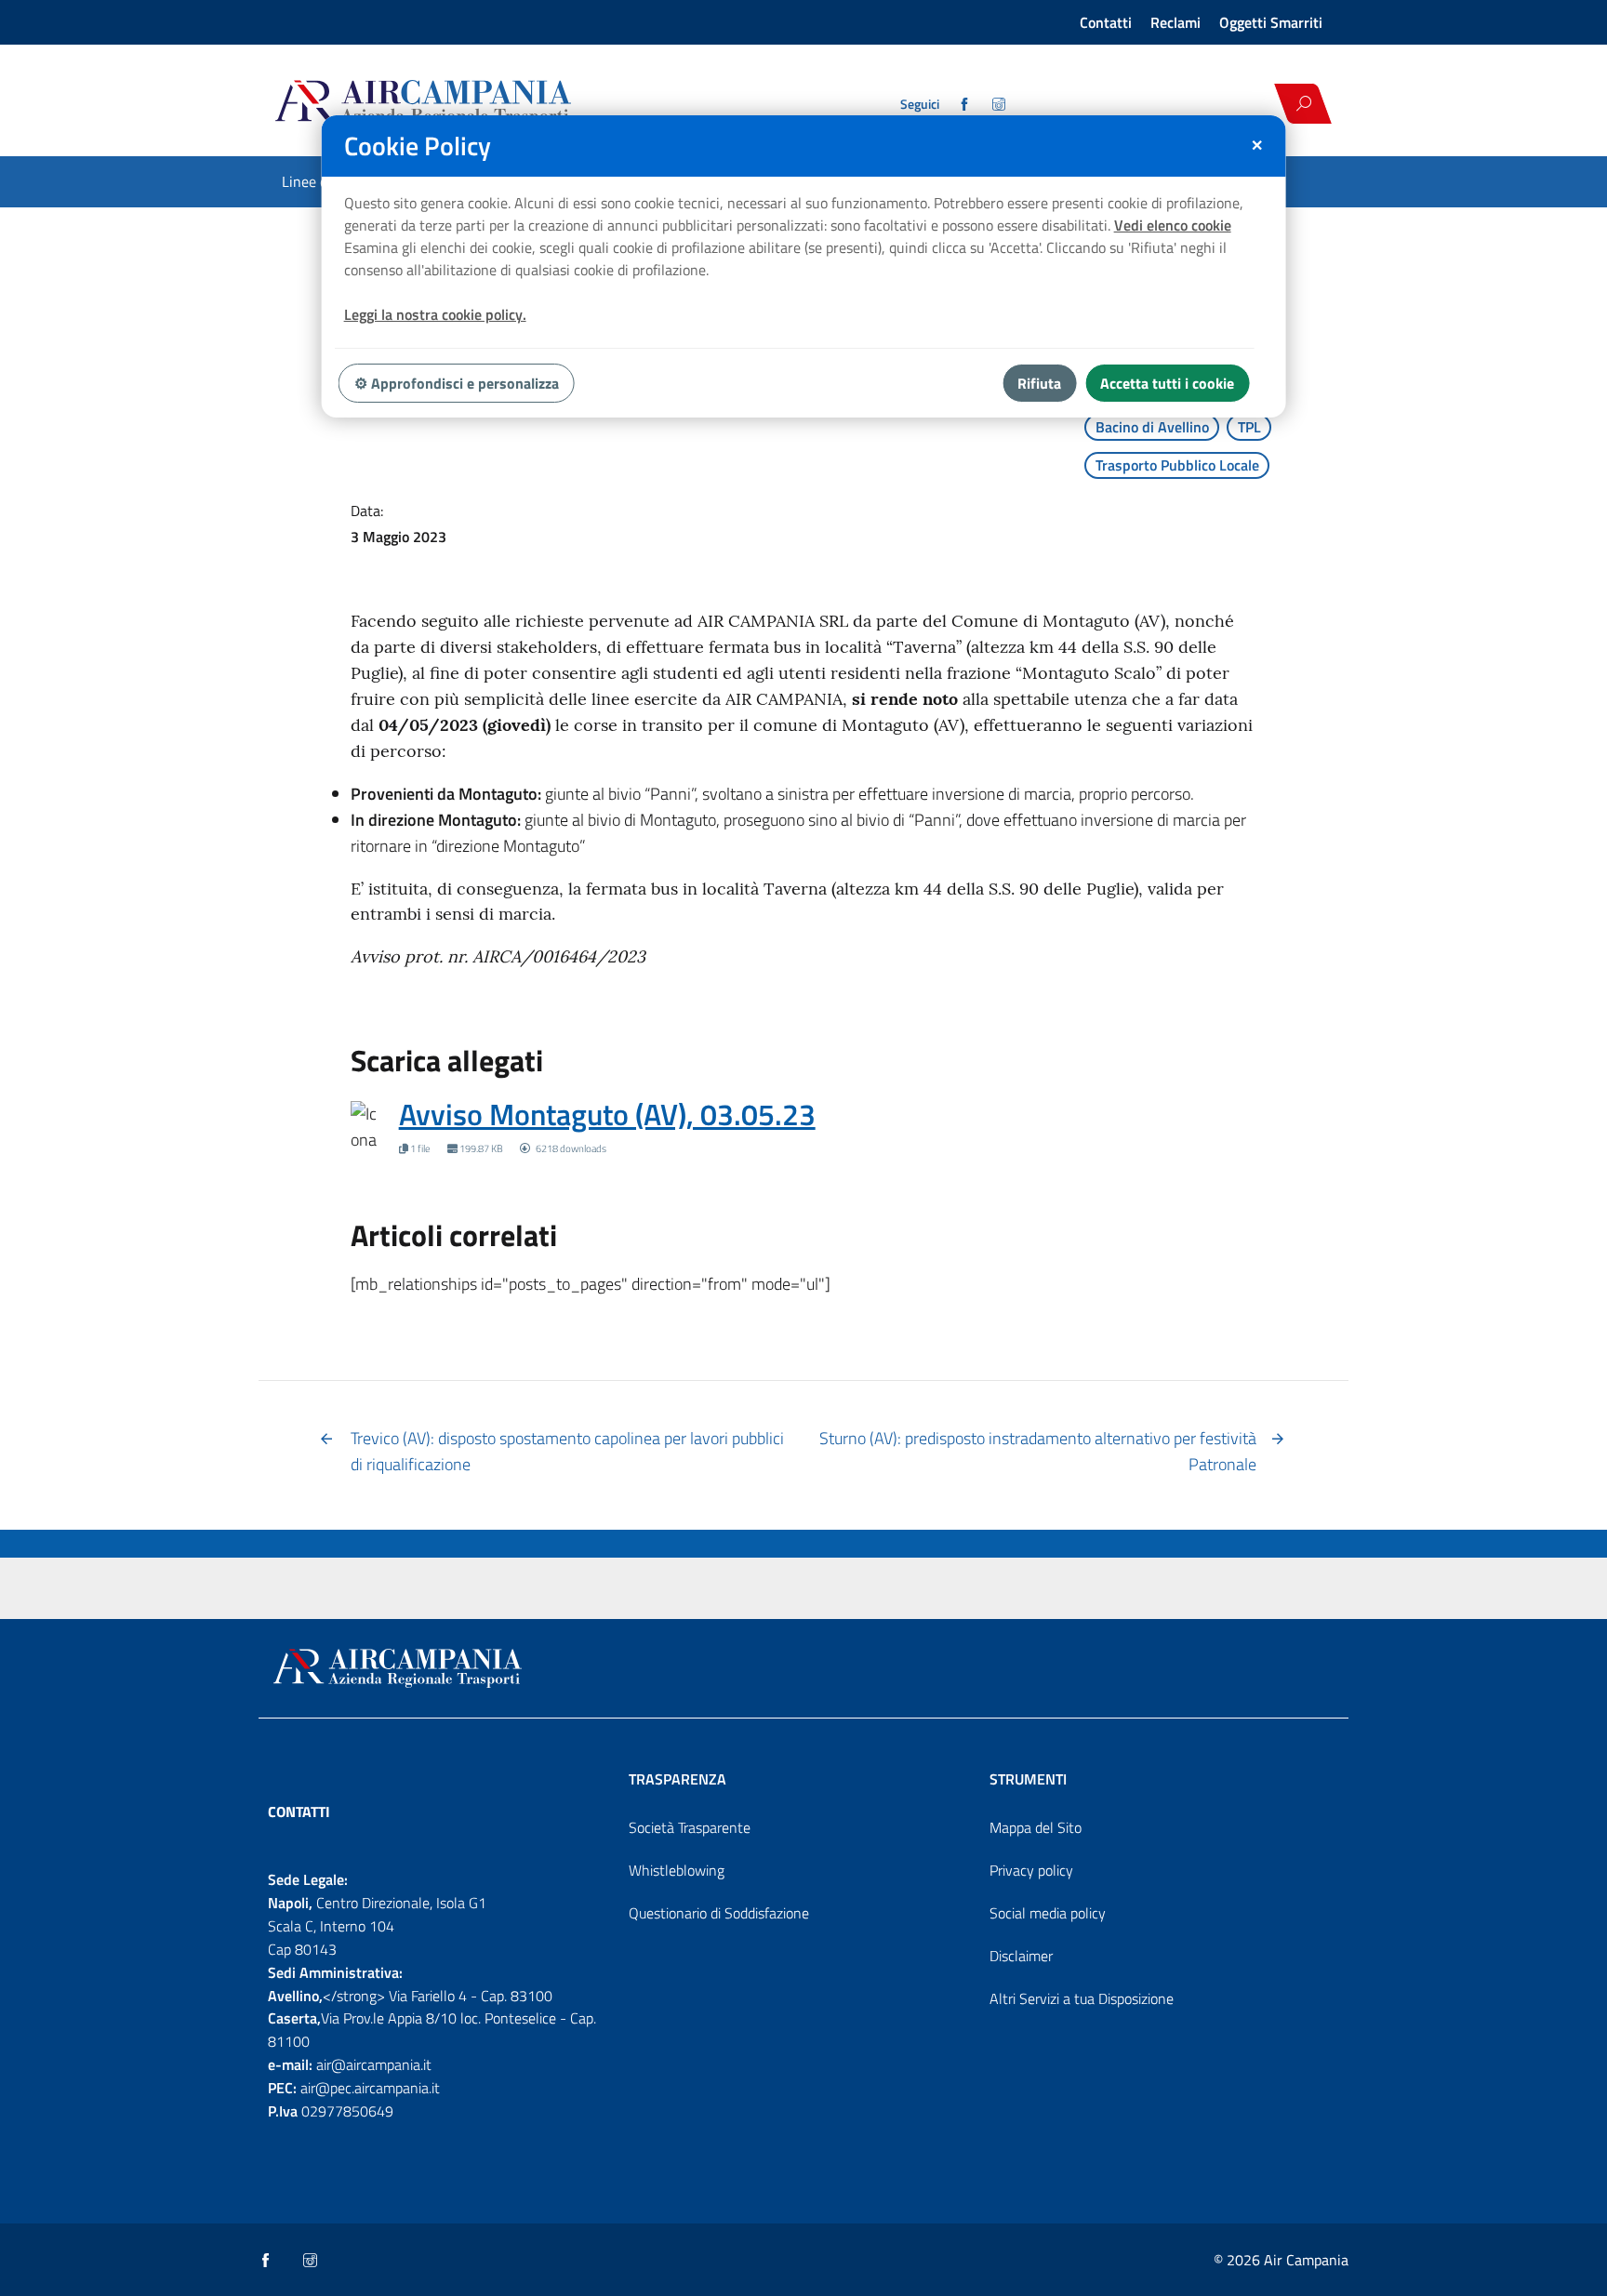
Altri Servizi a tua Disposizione (1082, 1998)
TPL (1249, 427)
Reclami (1175, 22)
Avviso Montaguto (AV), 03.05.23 (607, 1114)
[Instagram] (1000, 104)
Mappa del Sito (1036, 1827)
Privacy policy (1031, 1870)
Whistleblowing (677, 1870)
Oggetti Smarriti (1271, 22)
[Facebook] (966, 104)
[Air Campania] (490, 103)
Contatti (1106, 22)
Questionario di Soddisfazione (719, 1913)
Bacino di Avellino (1152, 427)
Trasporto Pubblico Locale (1177, 465)
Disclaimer (1021, 1956)
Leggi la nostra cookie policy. (435, 314)
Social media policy (1048, 1913)
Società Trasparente (690, 1827)
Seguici (920, 104)
